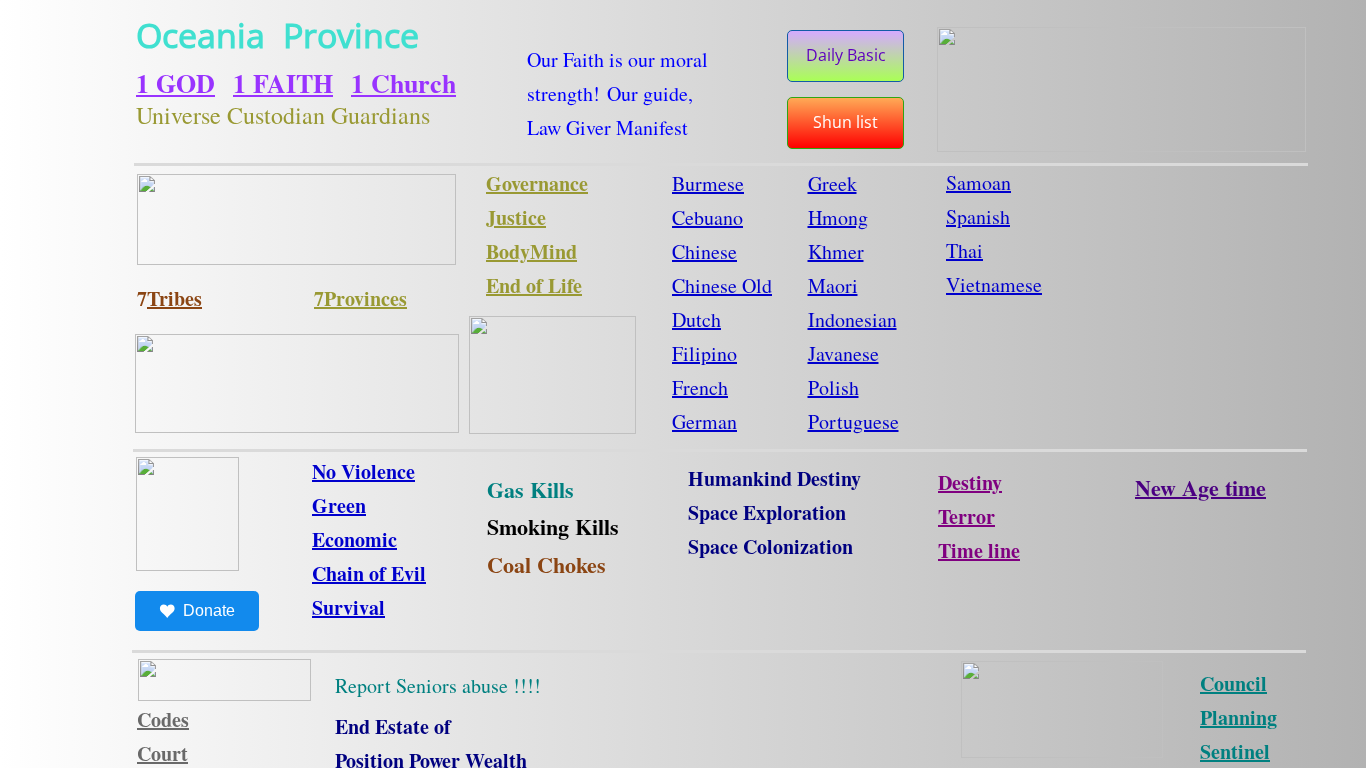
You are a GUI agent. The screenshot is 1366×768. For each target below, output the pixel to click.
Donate (209, 610)
